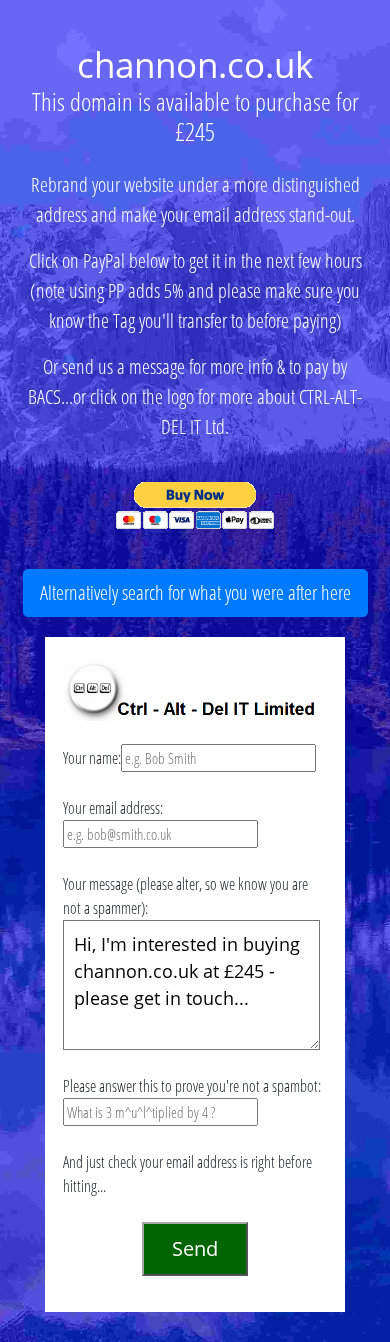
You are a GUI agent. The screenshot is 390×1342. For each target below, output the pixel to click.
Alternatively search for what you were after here (195, 592)
